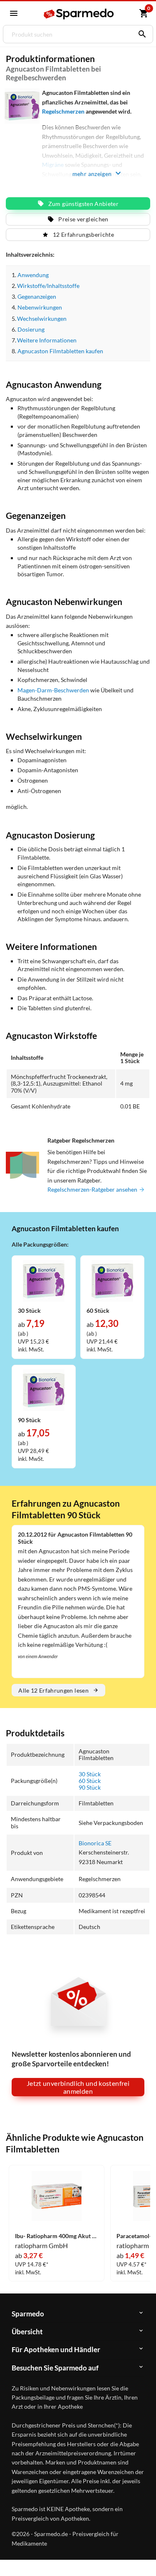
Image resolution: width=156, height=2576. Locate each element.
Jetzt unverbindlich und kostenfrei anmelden (78, 2087)
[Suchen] (140, 34)
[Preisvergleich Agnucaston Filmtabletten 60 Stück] (112, 1280)
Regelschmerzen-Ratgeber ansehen (93, 1189)
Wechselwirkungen (42, 319)
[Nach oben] (143, 2557)
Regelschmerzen (63, 111)
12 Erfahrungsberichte (83, 234)
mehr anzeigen (92, 174)
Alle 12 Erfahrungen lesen (53, 1690)
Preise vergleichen (83, 219)
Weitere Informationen (47, 340)
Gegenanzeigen (37, 296)
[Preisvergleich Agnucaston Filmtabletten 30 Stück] (44, 1280)
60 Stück (90, 1781)
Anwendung (33, 275)
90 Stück (90, 1787)
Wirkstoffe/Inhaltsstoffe (48, 286)
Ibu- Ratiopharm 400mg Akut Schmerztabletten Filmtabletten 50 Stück (57, 2236)
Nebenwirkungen (40, 307)
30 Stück (90, 1774)
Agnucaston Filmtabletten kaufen (60, 351)
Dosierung (31, 329)
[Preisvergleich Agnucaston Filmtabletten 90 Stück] (44, 1389)
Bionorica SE (95, 1843)
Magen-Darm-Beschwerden (53, 690)
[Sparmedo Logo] (79, 14)
